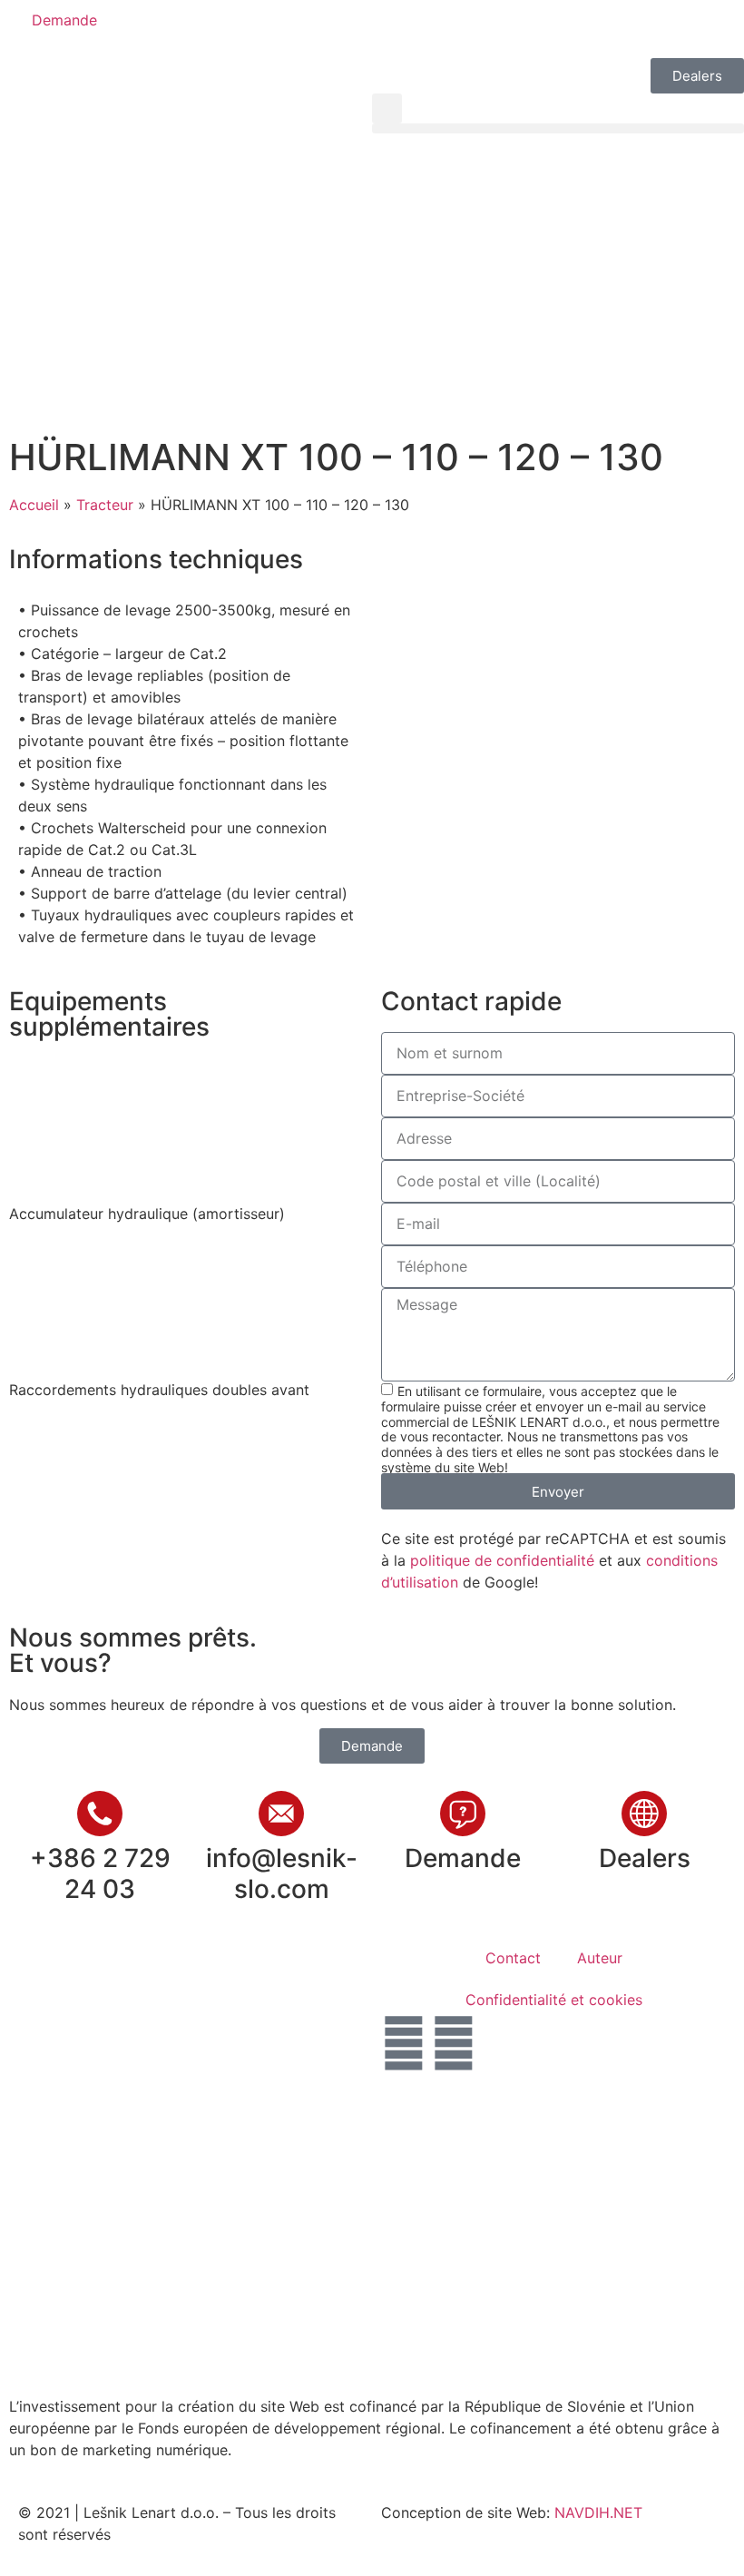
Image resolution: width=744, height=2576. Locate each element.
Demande (463, 1858)
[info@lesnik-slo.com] (281, 1814)
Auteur (600, 1958)
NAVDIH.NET (598, 2512)
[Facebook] (404, 2043)
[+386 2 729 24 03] (100, 1814)
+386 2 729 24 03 (100, 1873)
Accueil (34, 505)
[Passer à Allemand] (475, 29)
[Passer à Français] (509, 29)
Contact (513, 1958)
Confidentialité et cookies (554, 2000)
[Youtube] (454, 2043)
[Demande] (463, 1814)
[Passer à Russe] (543, 29)
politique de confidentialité (502, 1560)
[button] (387, 108)
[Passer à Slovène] (406, 29)
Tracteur (105, 505)
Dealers (645, 1858)
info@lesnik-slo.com (282, 1873)
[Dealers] (644, 1814)
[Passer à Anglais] (440, 29)
